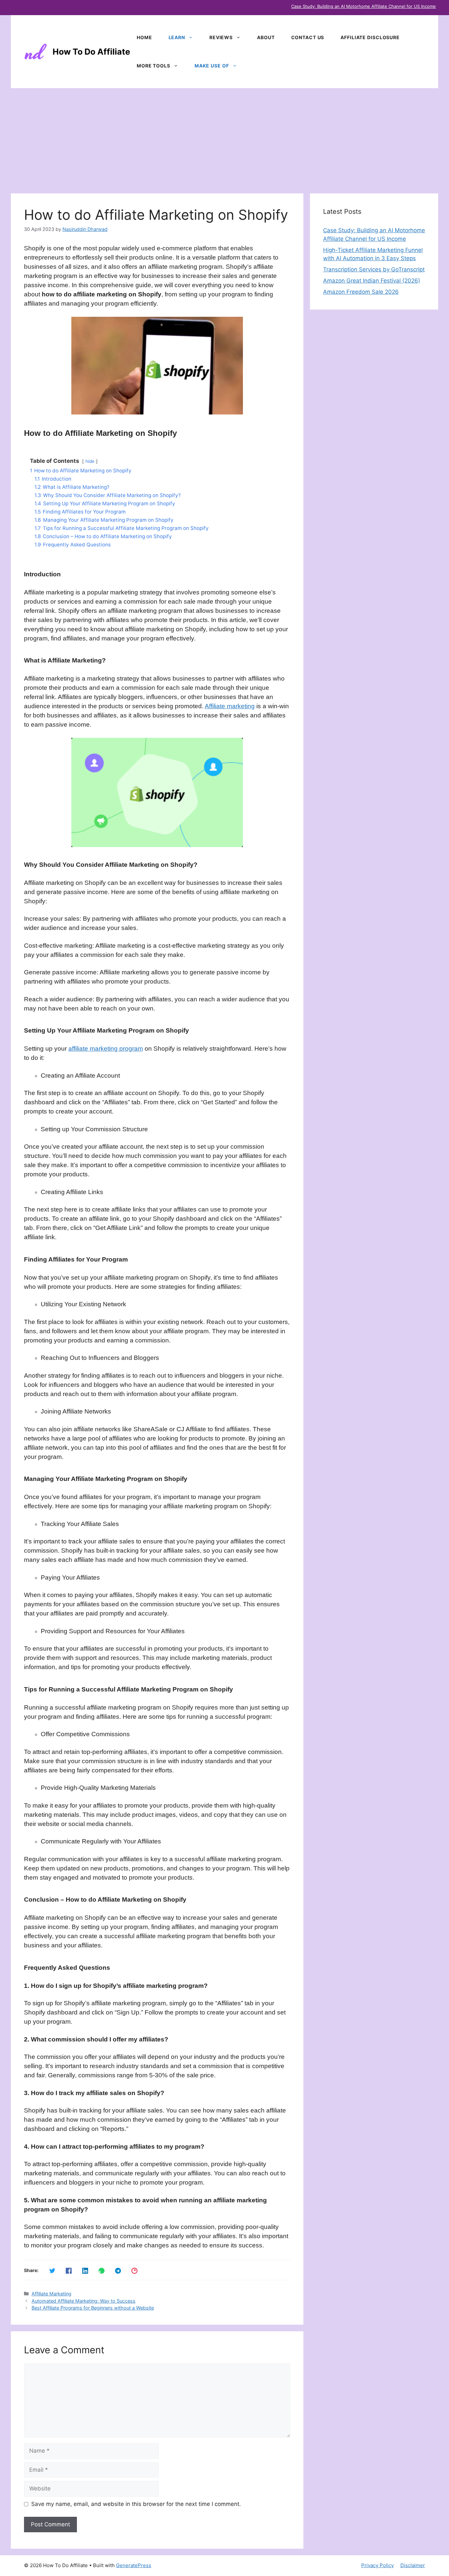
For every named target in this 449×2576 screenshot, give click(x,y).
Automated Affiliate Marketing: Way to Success (83, 2301)
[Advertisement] (225, 138)
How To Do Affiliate (91, 52)
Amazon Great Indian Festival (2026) (372, 281)
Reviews (221, 37)
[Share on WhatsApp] (101, 2270)
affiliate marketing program (106, 1049)
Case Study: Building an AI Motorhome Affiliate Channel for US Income (364, 6)
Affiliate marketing (230, 706)
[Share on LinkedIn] (84, 2270)
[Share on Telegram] (117, 2270)
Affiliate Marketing (51, 2294)
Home (144, 37)
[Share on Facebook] (68, 2270)
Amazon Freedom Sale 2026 (361, 292)
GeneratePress (134, 2565)
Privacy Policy (378, 2565)
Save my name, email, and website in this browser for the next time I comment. (136, 2504)
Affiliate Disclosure (370, 37)
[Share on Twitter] (52, 2270)
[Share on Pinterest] (134, 2270)
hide (90, 461)
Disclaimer (413, 2565)
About (266, 37)
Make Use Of (212, 66)
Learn (177, 37)
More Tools (154, 66)
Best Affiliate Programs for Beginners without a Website (93, 2308)
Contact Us (308, 37)
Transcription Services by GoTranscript (374, 269)
